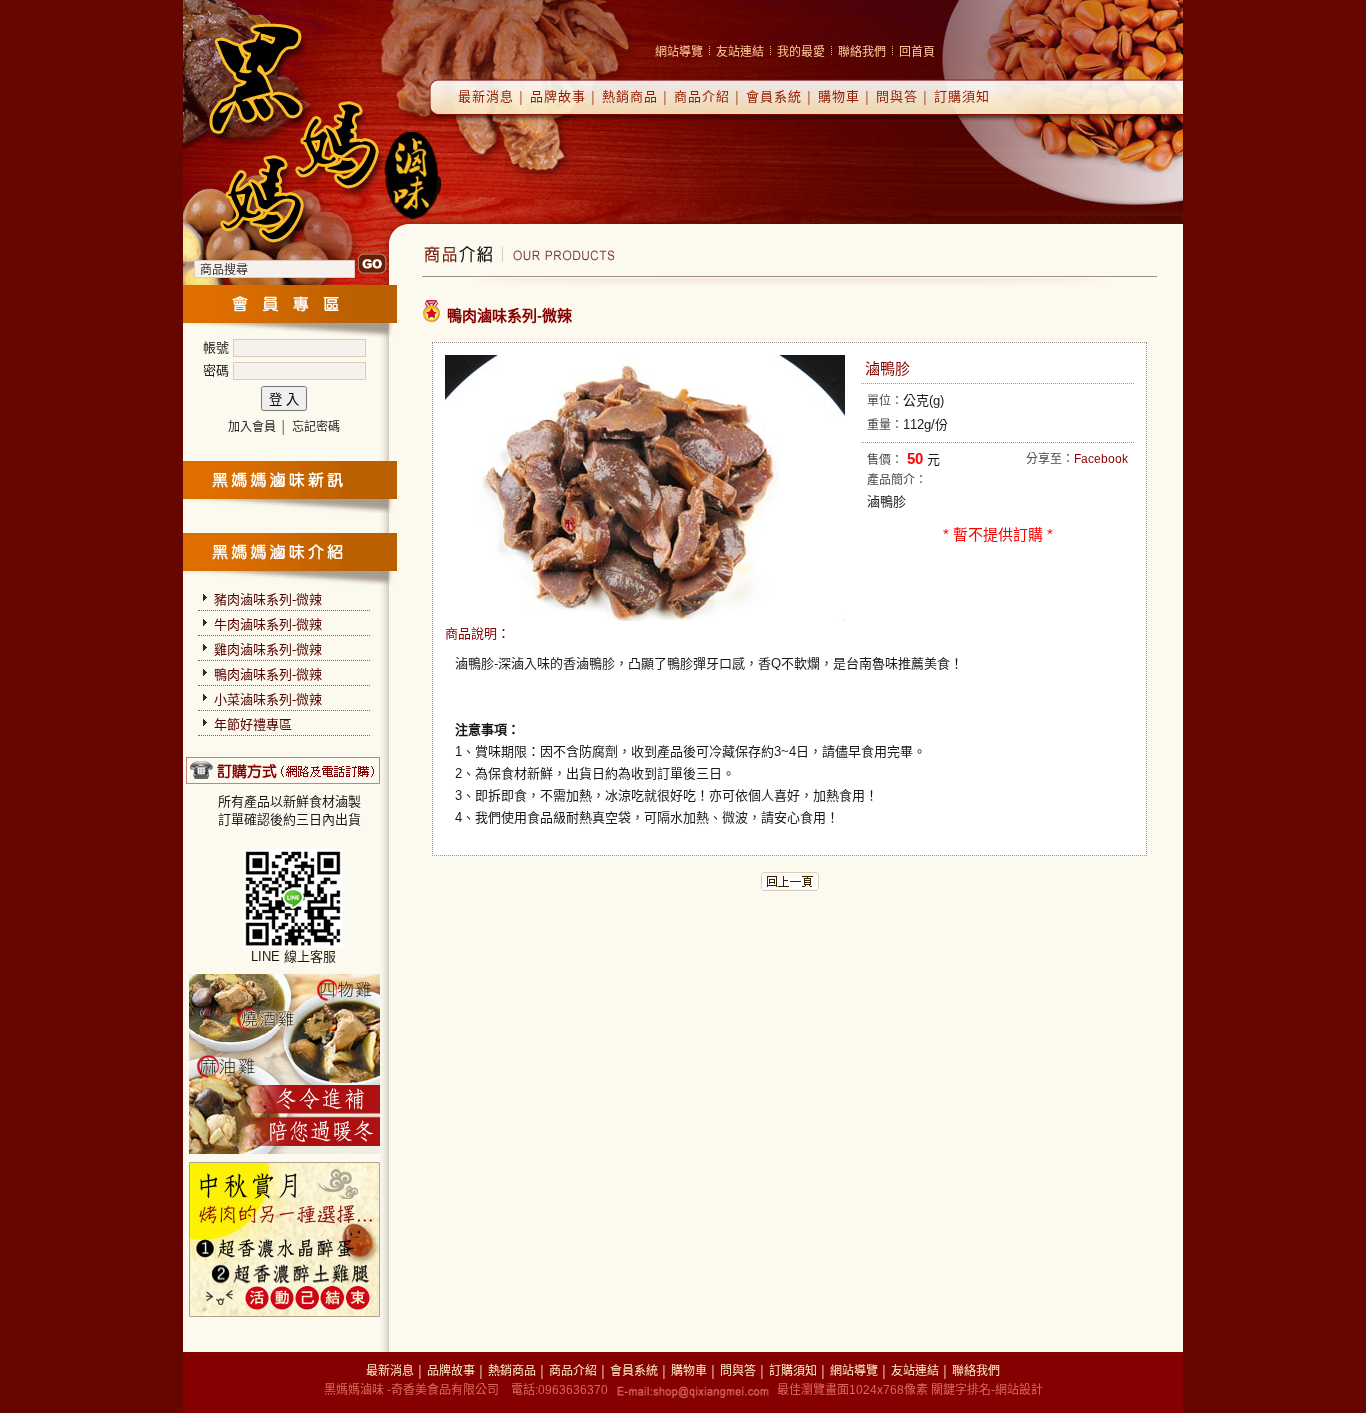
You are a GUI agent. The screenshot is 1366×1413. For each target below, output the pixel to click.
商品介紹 (702, 96)
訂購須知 (962, 96)
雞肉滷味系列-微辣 (268, 649)
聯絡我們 (862, 52)
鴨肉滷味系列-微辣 (268, 674)
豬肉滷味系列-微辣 (268, 599)
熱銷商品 (630, 96)
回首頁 (917, 52)
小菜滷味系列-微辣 (268, 699)
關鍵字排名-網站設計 (987, 1390)
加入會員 (252, 427)
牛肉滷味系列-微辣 (268, 624)
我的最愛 (801, 52)
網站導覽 (679, 52)
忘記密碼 (316, 427)
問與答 (897, 96)
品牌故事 (558, 96)
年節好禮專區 (253, 724)
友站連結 (740, 52)
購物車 (839, 96)
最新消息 (486, 96)
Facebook (1101, 459)
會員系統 (774, 96)
